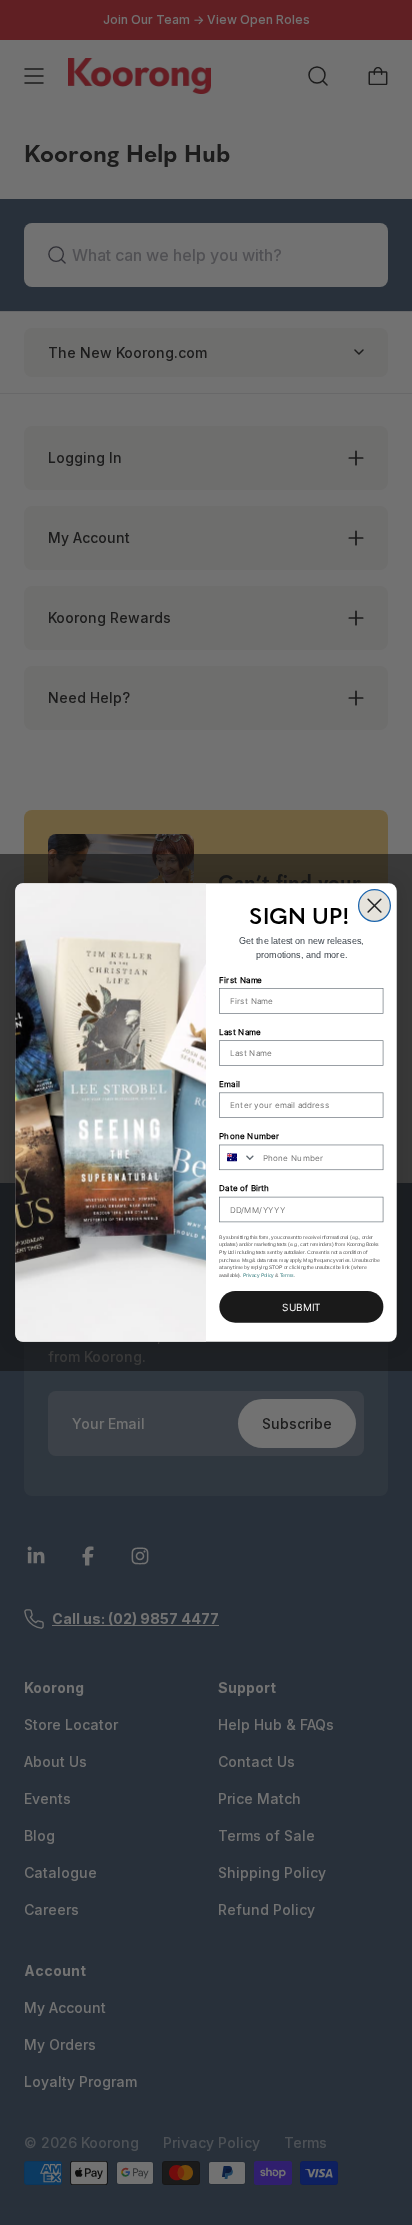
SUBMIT (301, 1306)
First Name (240, 979)
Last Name (240, 1031)
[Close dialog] (375, 906)
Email (229, 1084)
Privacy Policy (258, 1275)
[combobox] (238, 1157)
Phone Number (249, 1136)
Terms (287, 1275)
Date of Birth (244, 1188)
